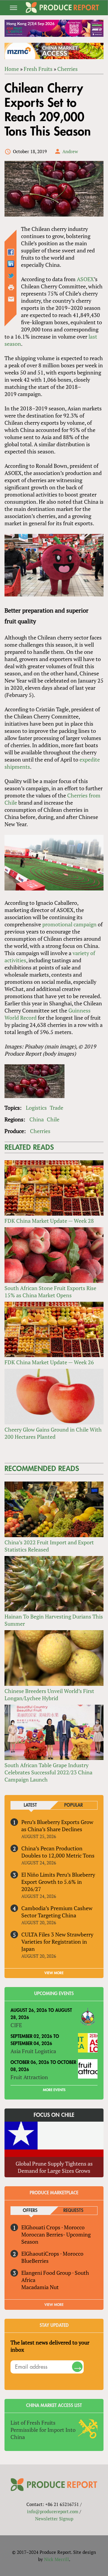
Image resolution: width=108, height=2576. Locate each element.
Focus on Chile (54, 2115)
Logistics (36, 1108)
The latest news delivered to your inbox (50, 2346)
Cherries (67, 69)
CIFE (16, 2025)
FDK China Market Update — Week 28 (49, 1221)
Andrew (70, 151)
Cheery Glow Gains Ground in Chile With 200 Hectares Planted (53, 1433)
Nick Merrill (57, 2559)
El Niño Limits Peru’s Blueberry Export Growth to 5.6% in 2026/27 (58, 1882)
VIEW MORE (54, 1973)
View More (54, 2305)
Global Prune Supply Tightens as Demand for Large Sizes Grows (54, 2167)
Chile (53, 1119)
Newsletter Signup (54, 2519)
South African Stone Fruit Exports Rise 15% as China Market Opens (50, 1292)
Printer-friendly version (11, 287)
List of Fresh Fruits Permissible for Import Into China (43, 2430)
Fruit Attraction (29, 2077)
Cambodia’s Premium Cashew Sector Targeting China (57, 1912)
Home (12, 69)
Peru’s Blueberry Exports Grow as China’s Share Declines (57, 1826)
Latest (30, 1805)
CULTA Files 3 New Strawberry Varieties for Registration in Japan (57, 1942)
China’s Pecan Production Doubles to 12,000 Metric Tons (58, 1852)
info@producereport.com (53, 2511)
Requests (73, 2211)
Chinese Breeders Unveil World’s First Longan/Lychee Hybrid (49, 1695)
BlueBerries (35, 2261)
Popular (73, 1805)
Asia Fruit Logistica (33, 2051)
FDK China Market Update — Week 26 (49, 1362)
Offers (30, 2211)
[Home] (62, 7)
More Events (54, 2090)
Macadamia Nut (40, 2287)
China (37, 1119)
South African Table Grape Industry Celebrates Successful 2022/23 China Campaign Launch (48, 1772)
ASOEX (85, 279)
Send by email (11, 299)
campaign (85, 924)
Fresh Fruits (38, 69)
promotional (57, 924)
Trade (57, 1108)
